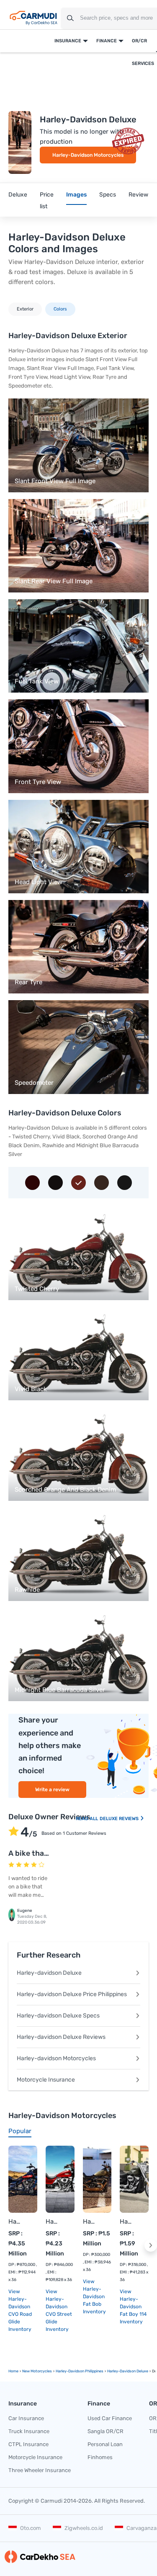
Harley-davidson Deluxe (49, 1973)
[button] (151, 2245)
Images (76, 195)
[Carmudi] (33, 18)
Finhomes (100, 2457)
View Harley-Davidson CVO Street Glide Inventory (59, 2310)
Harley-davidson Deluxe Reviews (61, 2037)
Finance (107, 41)
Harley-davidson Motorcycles (56, 2058)
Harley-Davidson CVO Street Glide (52, 2222)
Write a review (52, 1790)
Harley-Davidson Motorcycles (88, 155)
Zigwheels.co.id (84, 2528)
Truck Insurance (29, 2431)
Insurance (68, 41)
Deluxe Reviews (120, 1819)
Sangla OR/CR (106, 2431)
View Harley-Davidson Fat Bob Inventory (94, 2297)
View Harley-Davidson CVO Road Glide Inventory (20, 2310)
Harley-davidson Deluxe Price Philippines (72, 1994)
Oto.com (31, 2528)
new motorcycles (37, 2371)
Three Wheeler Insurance (40, 2470)
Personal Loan (105, 2444)
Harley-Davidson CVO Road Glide (14, 2222)
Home (13, 2371)
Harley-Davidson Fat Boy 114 (126, 2222)
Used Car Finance (110, 2418)
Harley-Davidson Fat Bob (89, 2222)
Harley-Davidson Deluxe (128, 2371)
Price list (47, 200)
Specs (108, 195)
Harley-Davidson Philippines (80, 2371)
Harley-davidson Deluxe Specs (58, 2016)
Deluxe (18, 195)
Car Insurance (26, 2418)
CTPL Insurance (28, 2444)
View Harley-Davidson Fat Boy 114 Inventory (133, 2307)
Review (138, 195)
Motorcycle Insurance (46, 2080)
